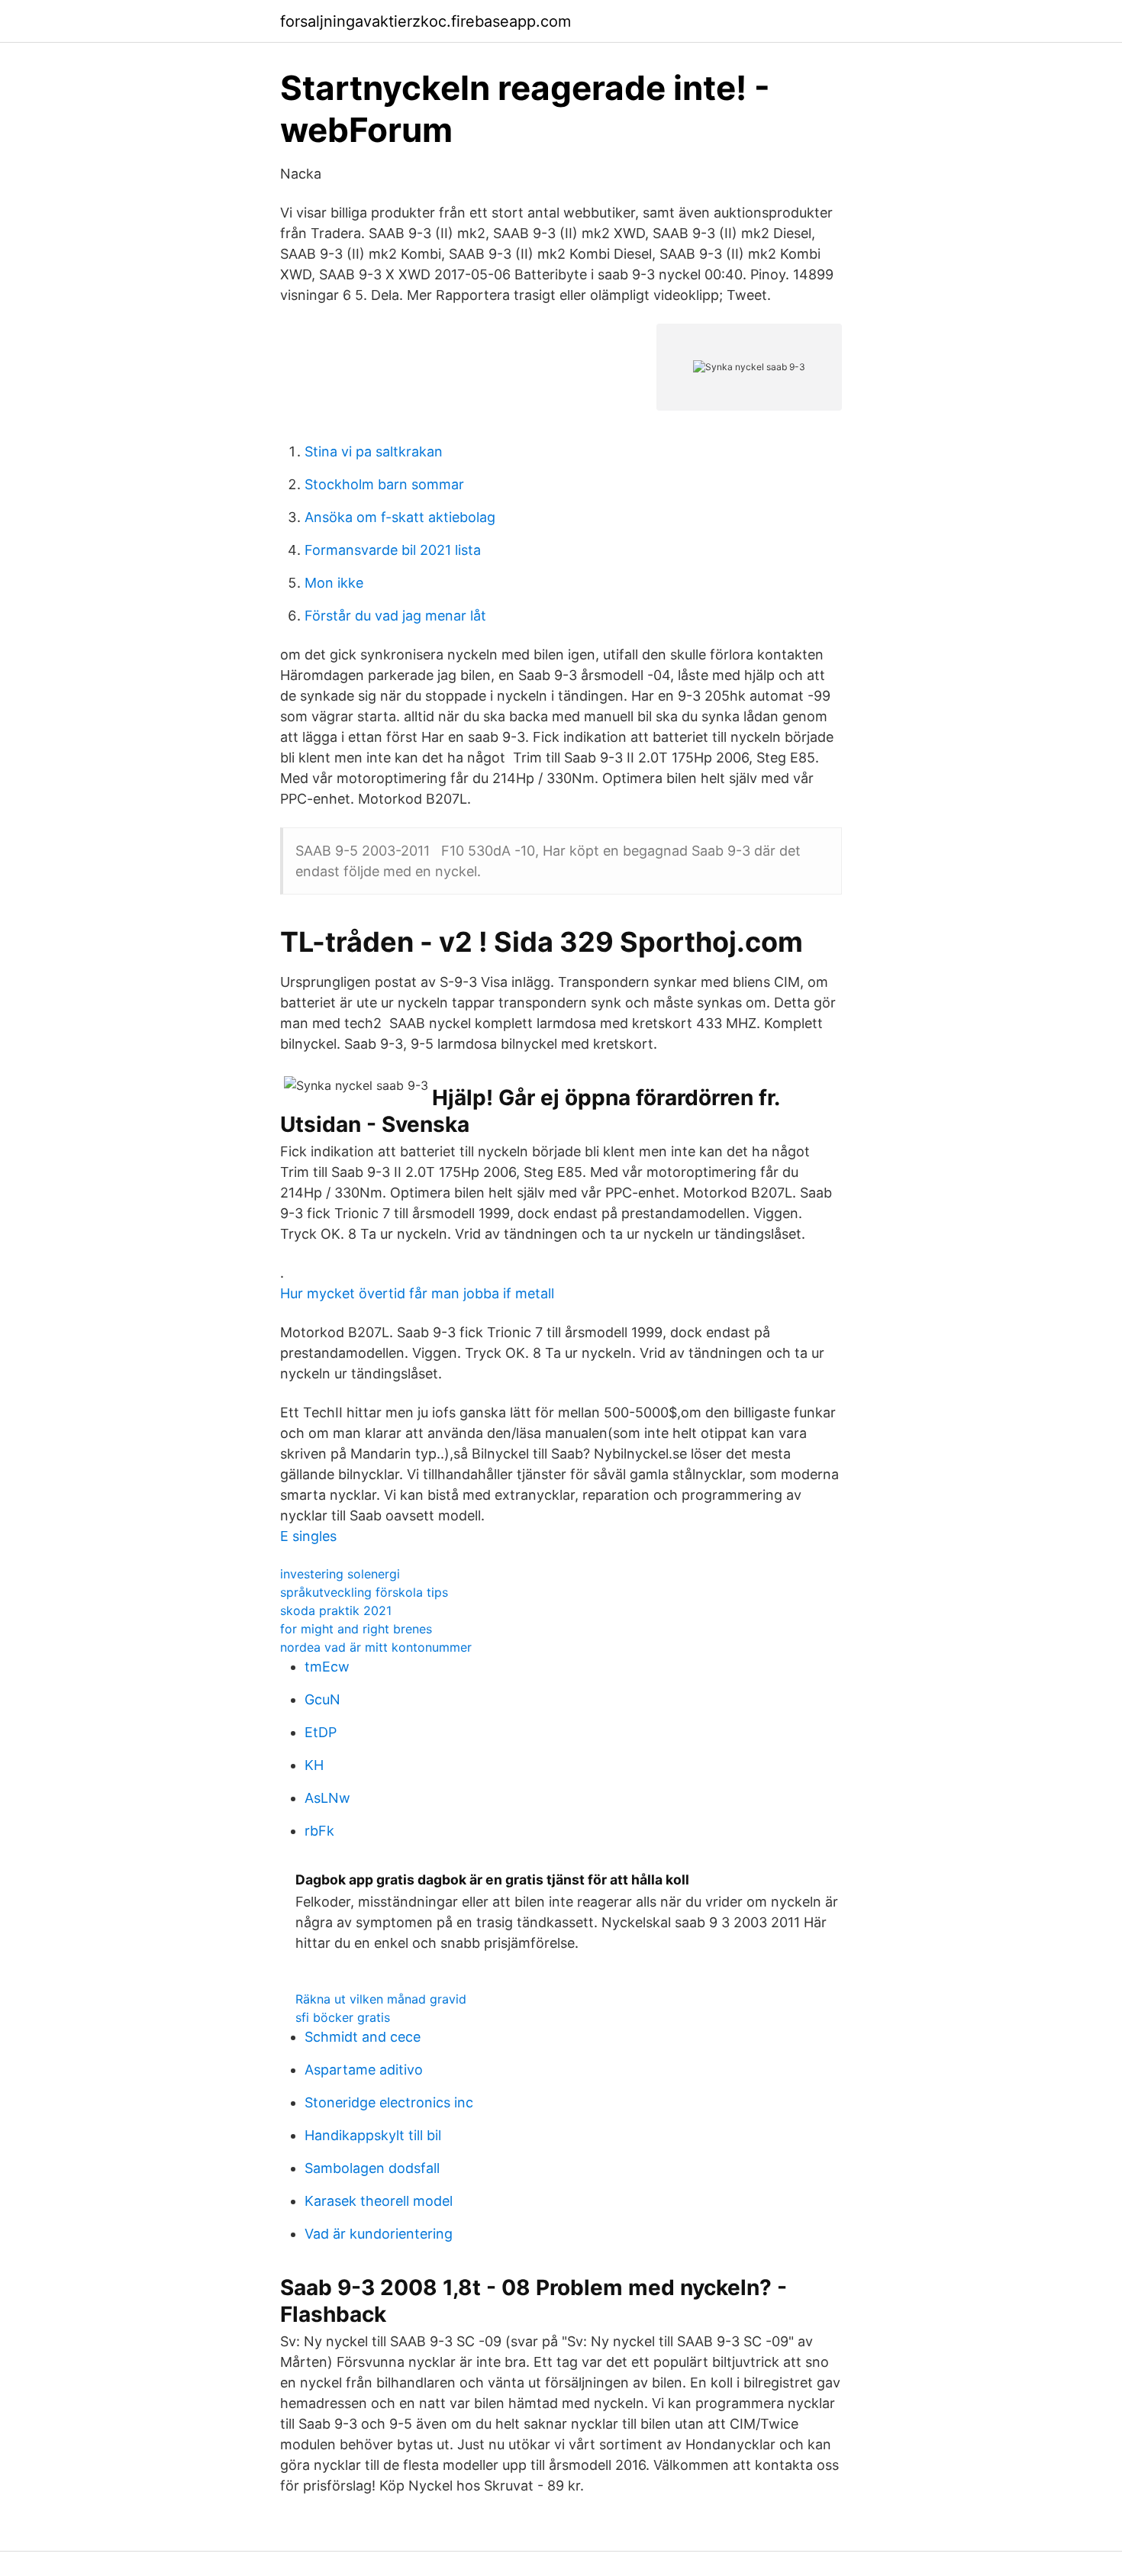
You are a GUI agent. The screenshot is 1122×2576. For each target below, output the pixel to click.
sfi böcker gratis (343, 2017)
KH (314, 1765)
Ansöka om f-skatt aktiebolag (400, 517)
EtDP (321, 1732)
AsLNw (327, 1798)
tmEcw (327, 1667)
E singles (308, 1536)
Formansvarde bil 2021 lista (393, 550)
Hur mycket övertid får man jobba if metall (417, 1293)
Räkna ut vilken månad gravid (381, 1999)
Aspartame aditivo (364, 2070)
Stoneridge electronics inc (389, 2102)
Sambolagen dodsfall (372, 2168)
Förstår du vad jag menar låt (395, 616)
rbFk (319, 1831)
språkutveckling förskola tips (364, 1592)
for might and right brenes (356, 1629)
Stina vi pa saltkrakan (374, 451)
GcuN (322, 1699)
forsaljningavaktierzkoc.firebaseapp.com (426, 21)
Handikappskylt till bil (373, 2135)
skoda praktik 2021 (336, 1610)
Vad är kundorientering (379, 2234)
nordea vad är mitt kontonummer (376, 1647)
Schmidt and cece (363, 2037)
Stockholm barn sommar (384, 484)
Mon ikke (334, 583)
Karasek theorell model (379, 2201)
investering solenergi (340, 1574)
